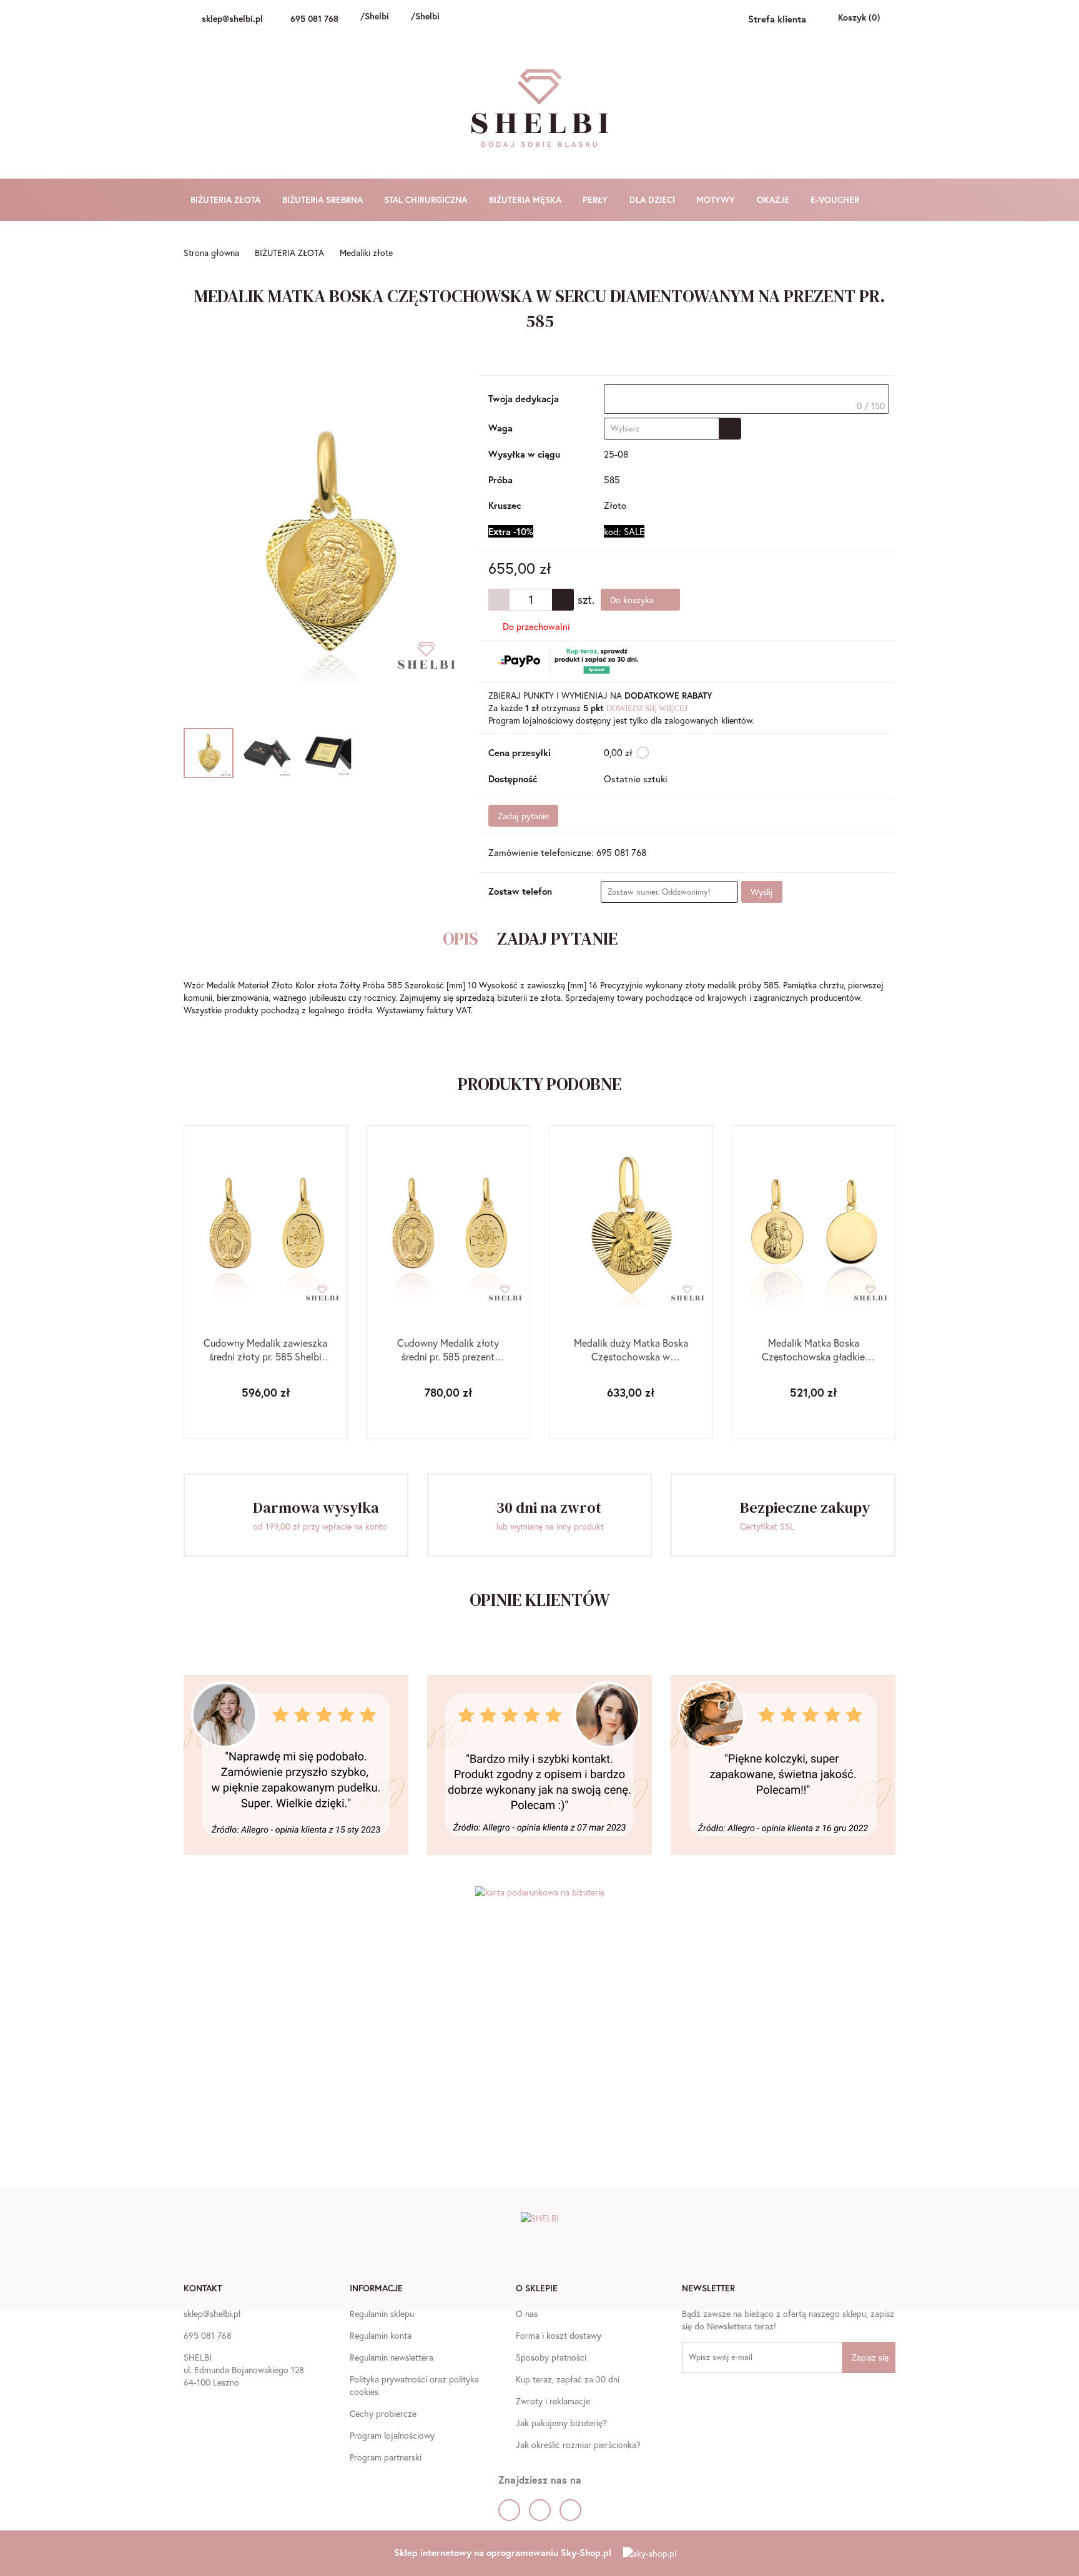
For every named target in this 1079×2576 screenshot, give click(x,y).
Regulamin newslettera (392, 2357)
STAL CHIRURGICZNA (427, 199)
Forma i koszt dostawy (559, 2335)
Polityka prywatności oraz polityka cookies (414, 2385)
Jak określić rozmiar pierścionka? (578, 2445)
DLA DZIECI (653, 199)
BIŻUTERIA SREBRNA (324, 199)
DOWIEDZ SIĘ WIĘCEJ (647, 708)
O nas (527, 2313)
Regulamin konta (381, 2335)
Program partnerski (386, 2457)
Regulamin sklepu (382, 2313)
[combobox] (673, 429)
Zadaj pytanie (523, 816)
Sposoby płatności (551, 2357)
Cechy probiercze (383, 2413)
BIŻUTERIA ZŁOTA (227, 199)
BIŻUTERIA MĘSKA (526, 199)
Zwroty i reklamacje (553, 2401)
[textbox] (746, 399)
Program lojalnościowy (392, 2435)
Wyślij (762, 892)
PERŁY (596, 199)
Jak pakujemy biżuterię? (561, 2423)
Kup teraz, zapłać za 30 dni (568, 2379)
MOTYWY (717, 199)
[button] (203, 2289)
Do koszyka (633, 600)
